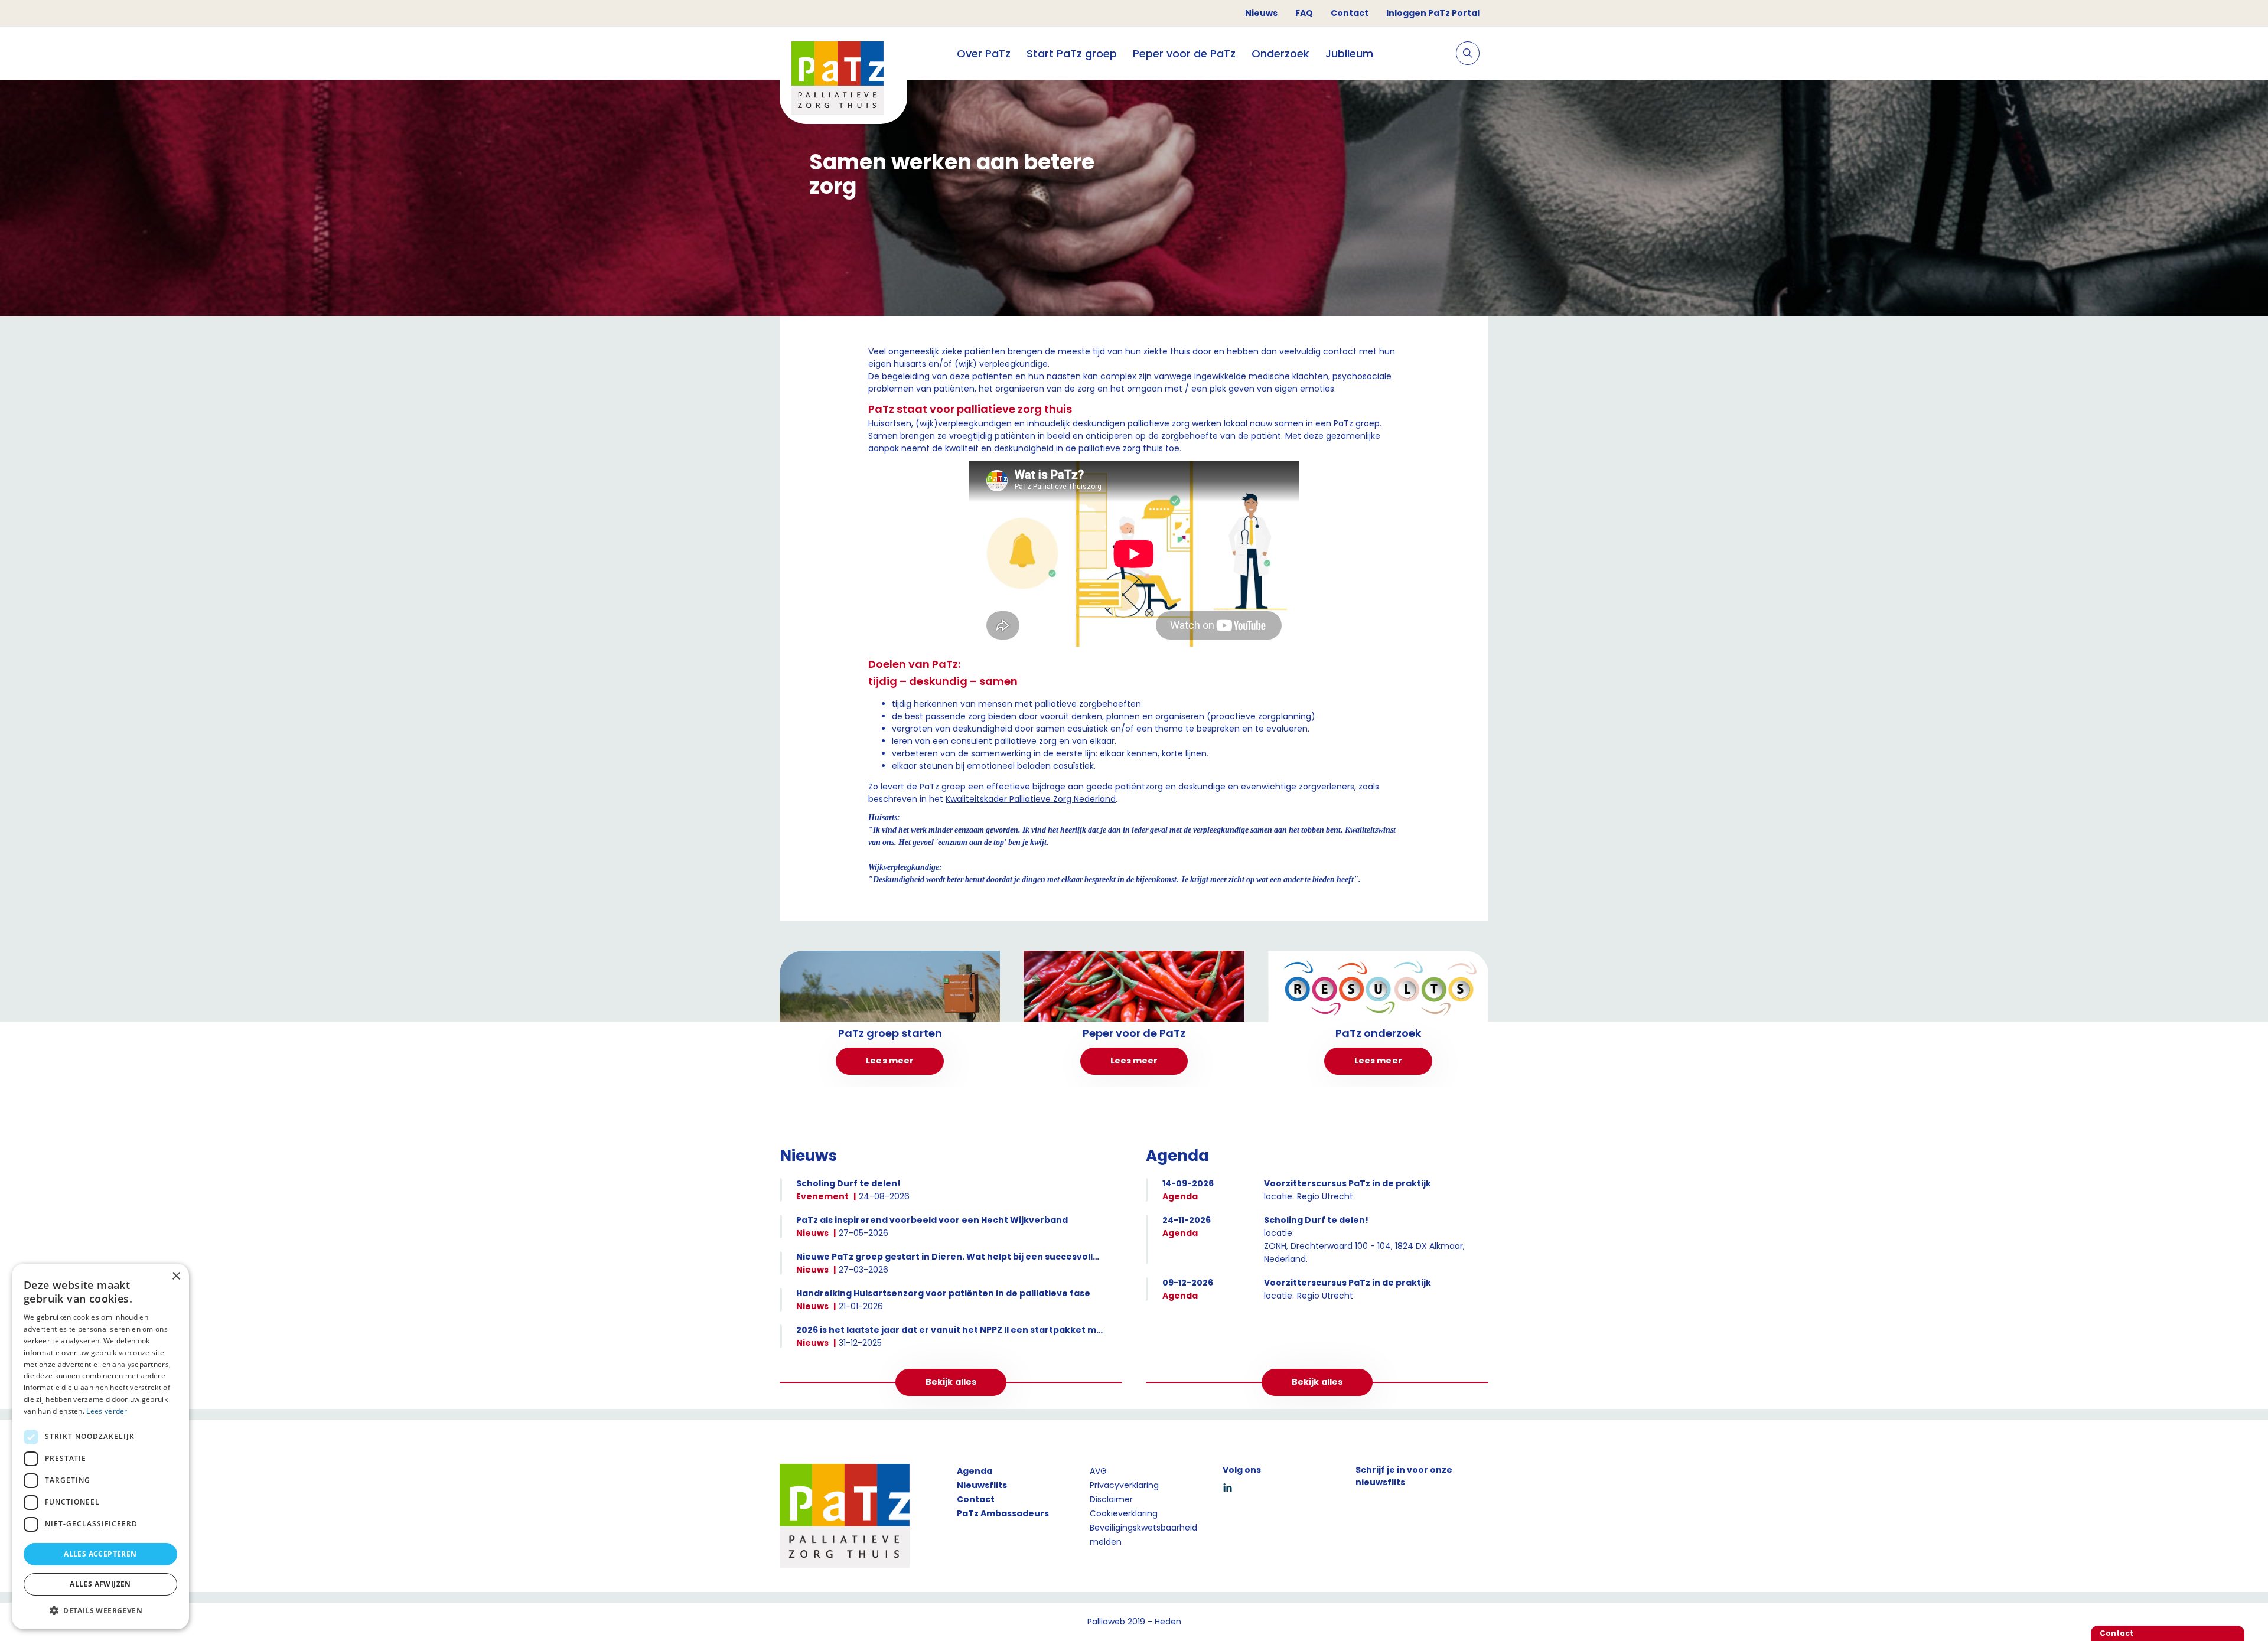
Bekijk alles (951, 1382)
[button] (100, 1610)
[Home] (843, 80)
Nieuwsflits (982, 1485)
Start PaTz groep (1072, 53)
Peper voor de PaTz (1184, 53)
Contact (1350, 13)
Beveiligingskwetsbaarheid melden (1143, 1535)
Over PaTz (984, 53)
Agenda (975, 1471)
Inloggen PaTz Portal (1433, 13)
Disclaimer (1111, 1499)
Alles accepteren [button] (100, 1554)
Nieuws (1261, 13)
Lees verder (107, 1411)
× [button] (176, 1276)
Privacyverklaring (1124, 1485)
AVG (1098, 1471)
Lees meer (890, 1061)
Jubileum (1349, 53)
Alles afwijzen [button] (100, 1584)
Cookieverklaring (1124, 1513)
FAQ (1304, 13)
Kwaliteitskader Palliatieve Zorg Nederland (1031, 799)
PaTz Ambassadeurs (1003, 1513)
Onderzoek (1280, 53)
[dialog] (100, 1446)
